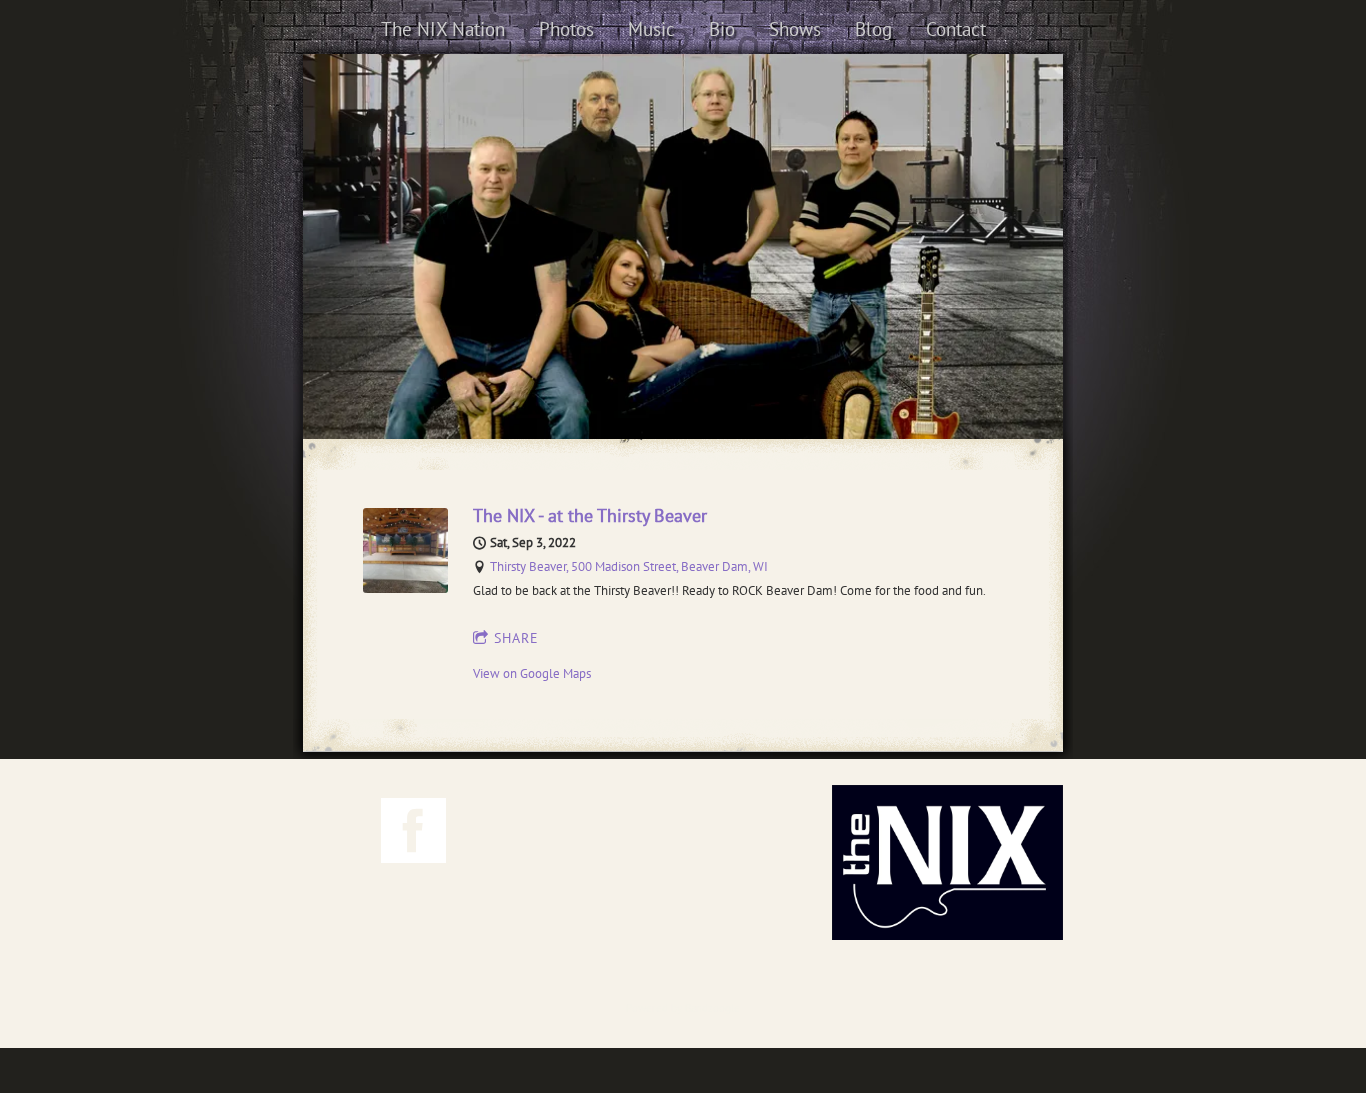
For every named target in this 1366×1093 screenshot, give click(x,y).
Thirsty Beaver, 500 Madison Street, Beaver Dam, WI (629, 566)
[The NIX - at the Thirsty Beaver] (405, 588)
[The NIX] (364, 399)
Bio (722, 29)
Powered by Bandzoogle (683, 1008)
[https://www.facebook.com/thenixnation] (413, 833)
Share (516, 638)
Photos (566, 29)
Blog (873, 29)
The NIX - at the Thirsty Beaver (590, 515)
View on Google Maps (532, 673)
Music (651, 29)
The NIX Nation (443, 29)
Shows (795, 29)
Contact (956, 29)
